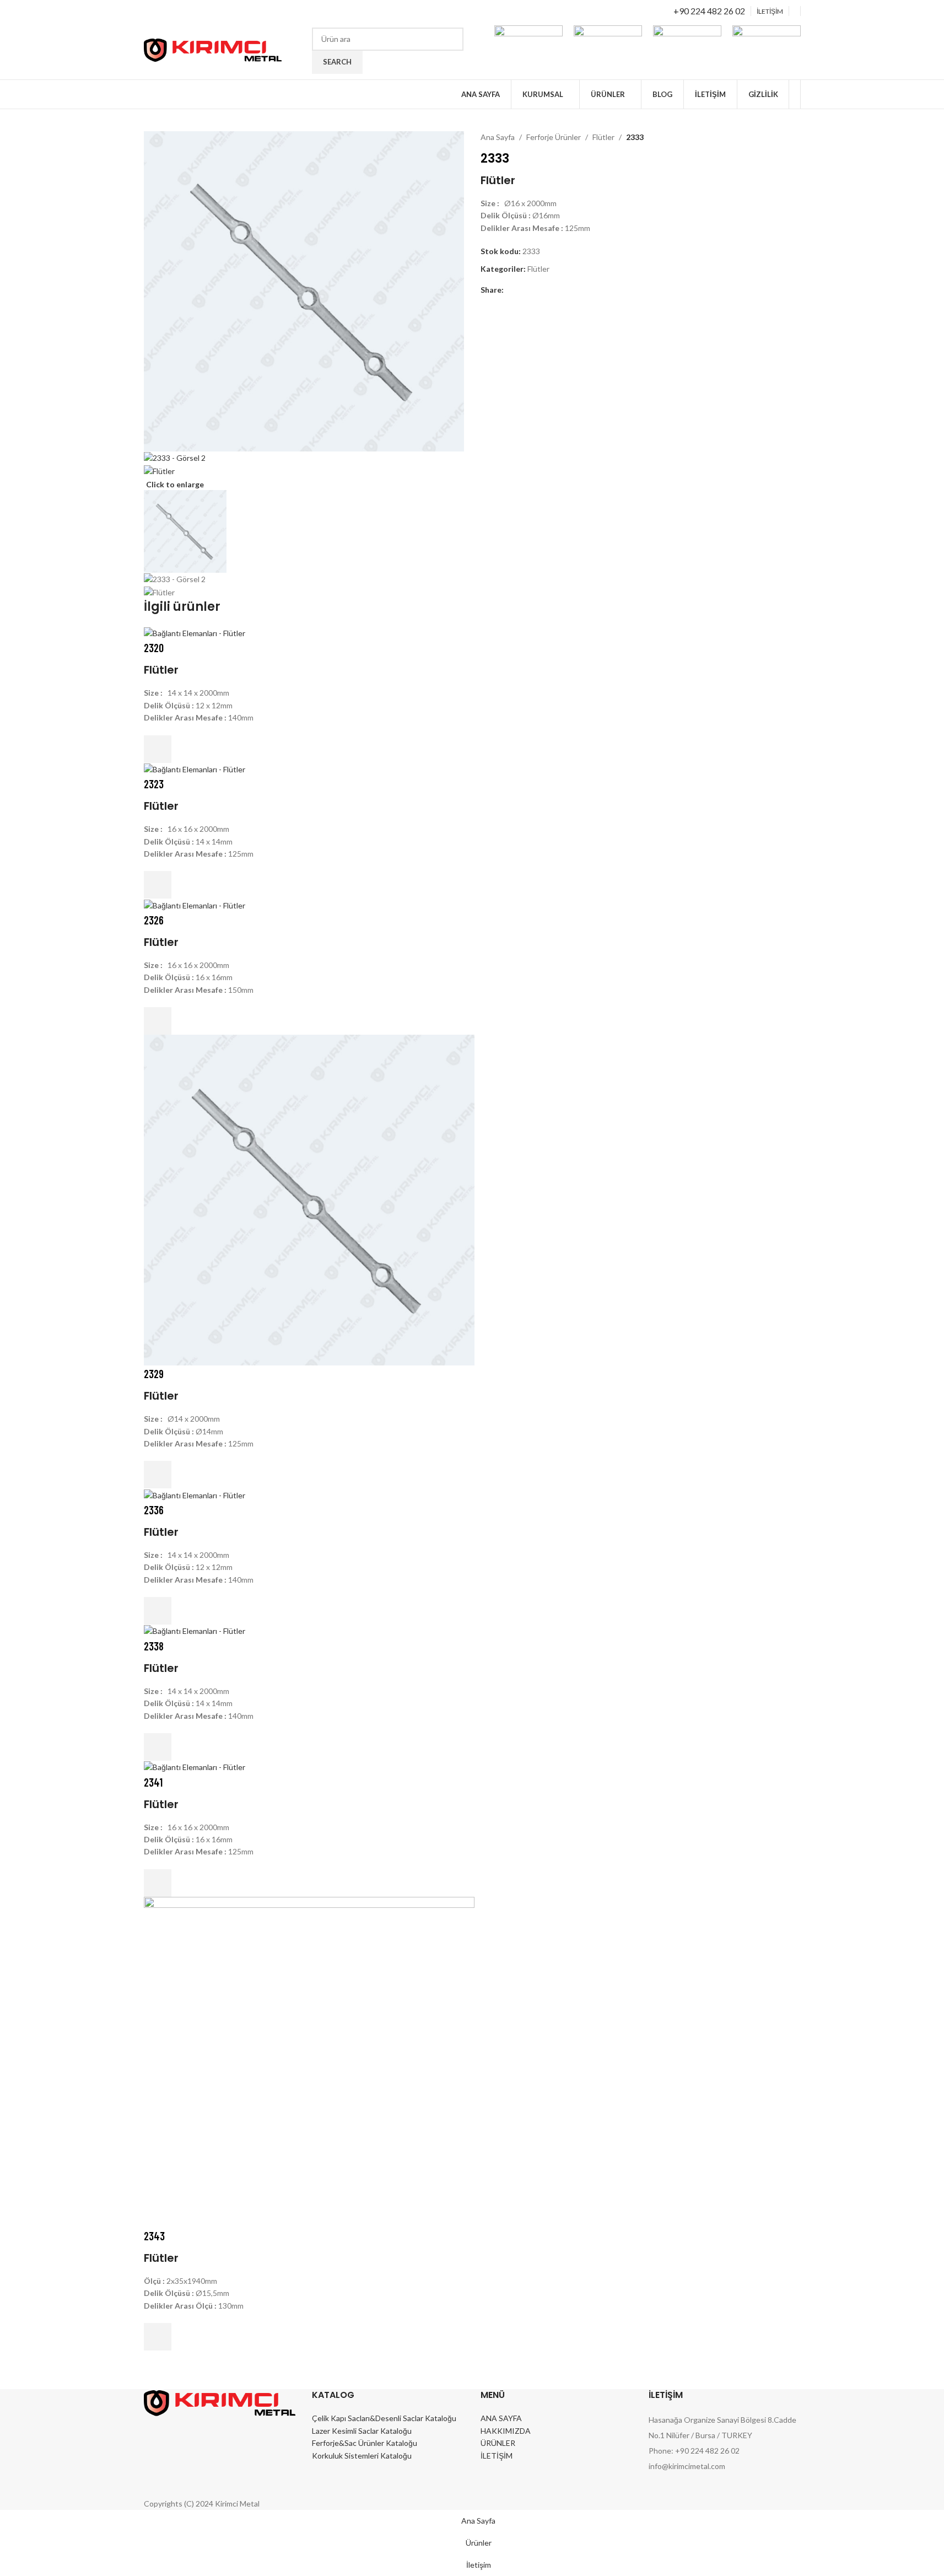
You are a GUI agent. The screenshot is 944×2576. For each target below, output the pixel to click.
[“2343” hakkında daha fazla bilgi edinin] (158, 2337)
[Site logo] (213, 49)
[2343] (309, 2061)
